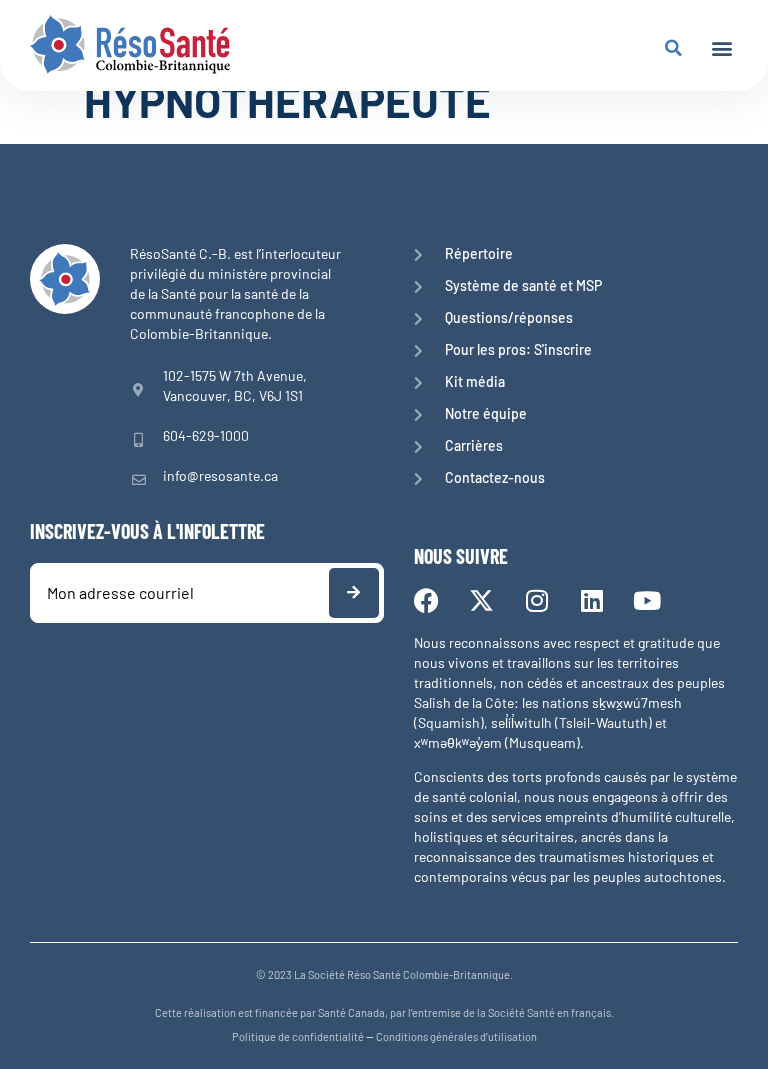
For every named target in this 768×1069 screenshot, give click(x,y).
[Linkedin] (591, 600)
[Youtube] (646, 600)
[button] (721, 47)
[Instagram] (536, 600)
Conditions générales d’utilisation (456, 1036)
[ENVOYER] (354, 593)
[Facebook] (426, 600)
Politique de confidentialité (298, 1036)
